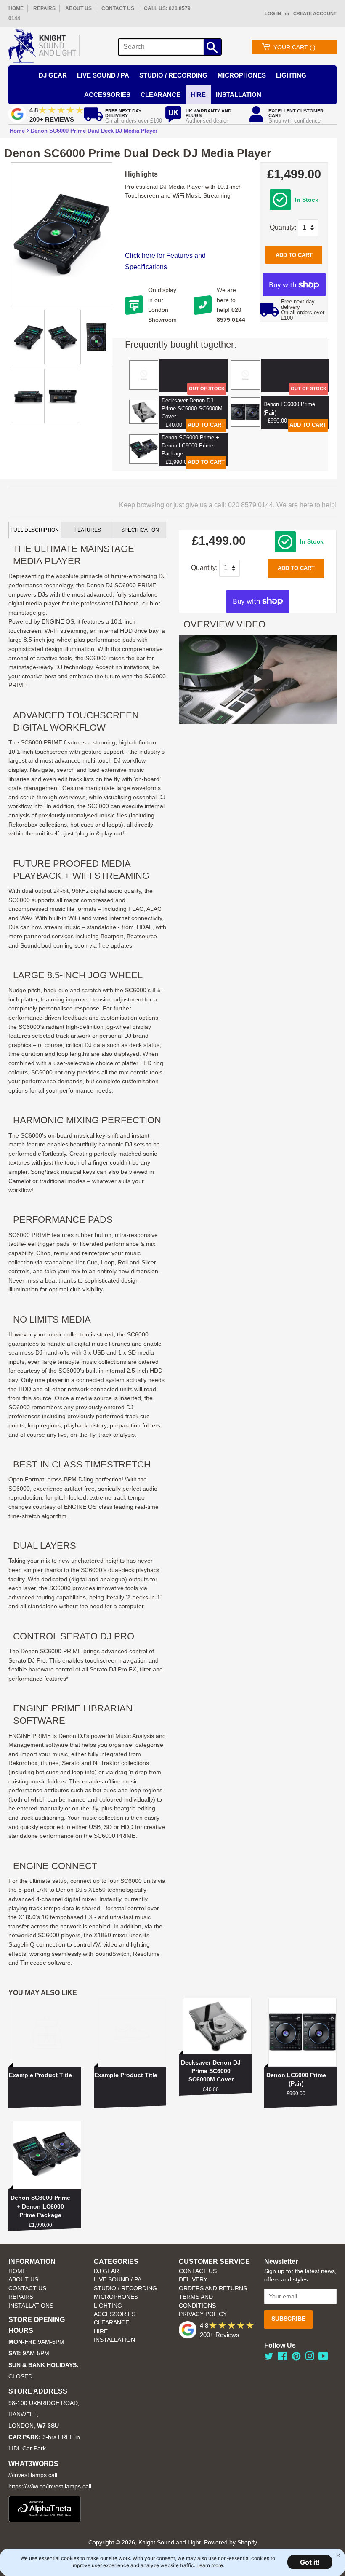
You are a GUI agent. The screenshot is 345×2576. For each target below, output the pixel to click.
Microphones (242, 75)
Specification (140, 530)
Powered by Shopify (231, 2543)
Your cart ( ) (295, 47)
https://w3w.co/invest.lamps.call (50, 2486)
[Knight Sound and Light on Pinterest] (296, 2358)
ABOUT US (78, 8)
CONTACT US (118, 8)
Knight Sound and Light (170, 2543)
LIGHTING (108, 2306)
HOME (16, 8)
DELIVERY (193, 2280)
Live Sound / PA (103, 75)
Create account (315, 13)
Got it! (310, 2562)
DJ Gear (53, 75)
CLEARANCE (111, 2323)
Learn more (210, 2565)
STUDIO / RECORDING (125, 2288)
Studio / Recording (173, 75)
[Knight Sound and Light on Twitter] (269, 2358)
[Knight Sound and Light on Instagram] (310, 2358)
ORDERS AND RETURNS (213, 2288)
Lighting (291, 75)
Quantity (282, 227)
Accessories (107, 95)
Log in (273, 13)
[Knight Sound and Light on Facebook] (283, 2358)
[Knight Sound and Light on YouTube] (323, 2358)
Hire (198, 95)
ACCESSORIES (115, 2314)
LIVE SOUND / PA (118, 2280)
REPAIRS (44, 8)
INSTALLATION (239, 95)
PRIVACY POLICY (203, 2314)
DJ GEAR (106, 2271)
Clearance (161, 95)
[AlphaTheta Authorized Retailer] (45, 2520)
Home (17, 131)
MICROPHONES (116, 2297)
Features (88, 530)
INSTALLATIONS (31, 2306)
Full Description (35, 530)
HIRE (101, 2331)
